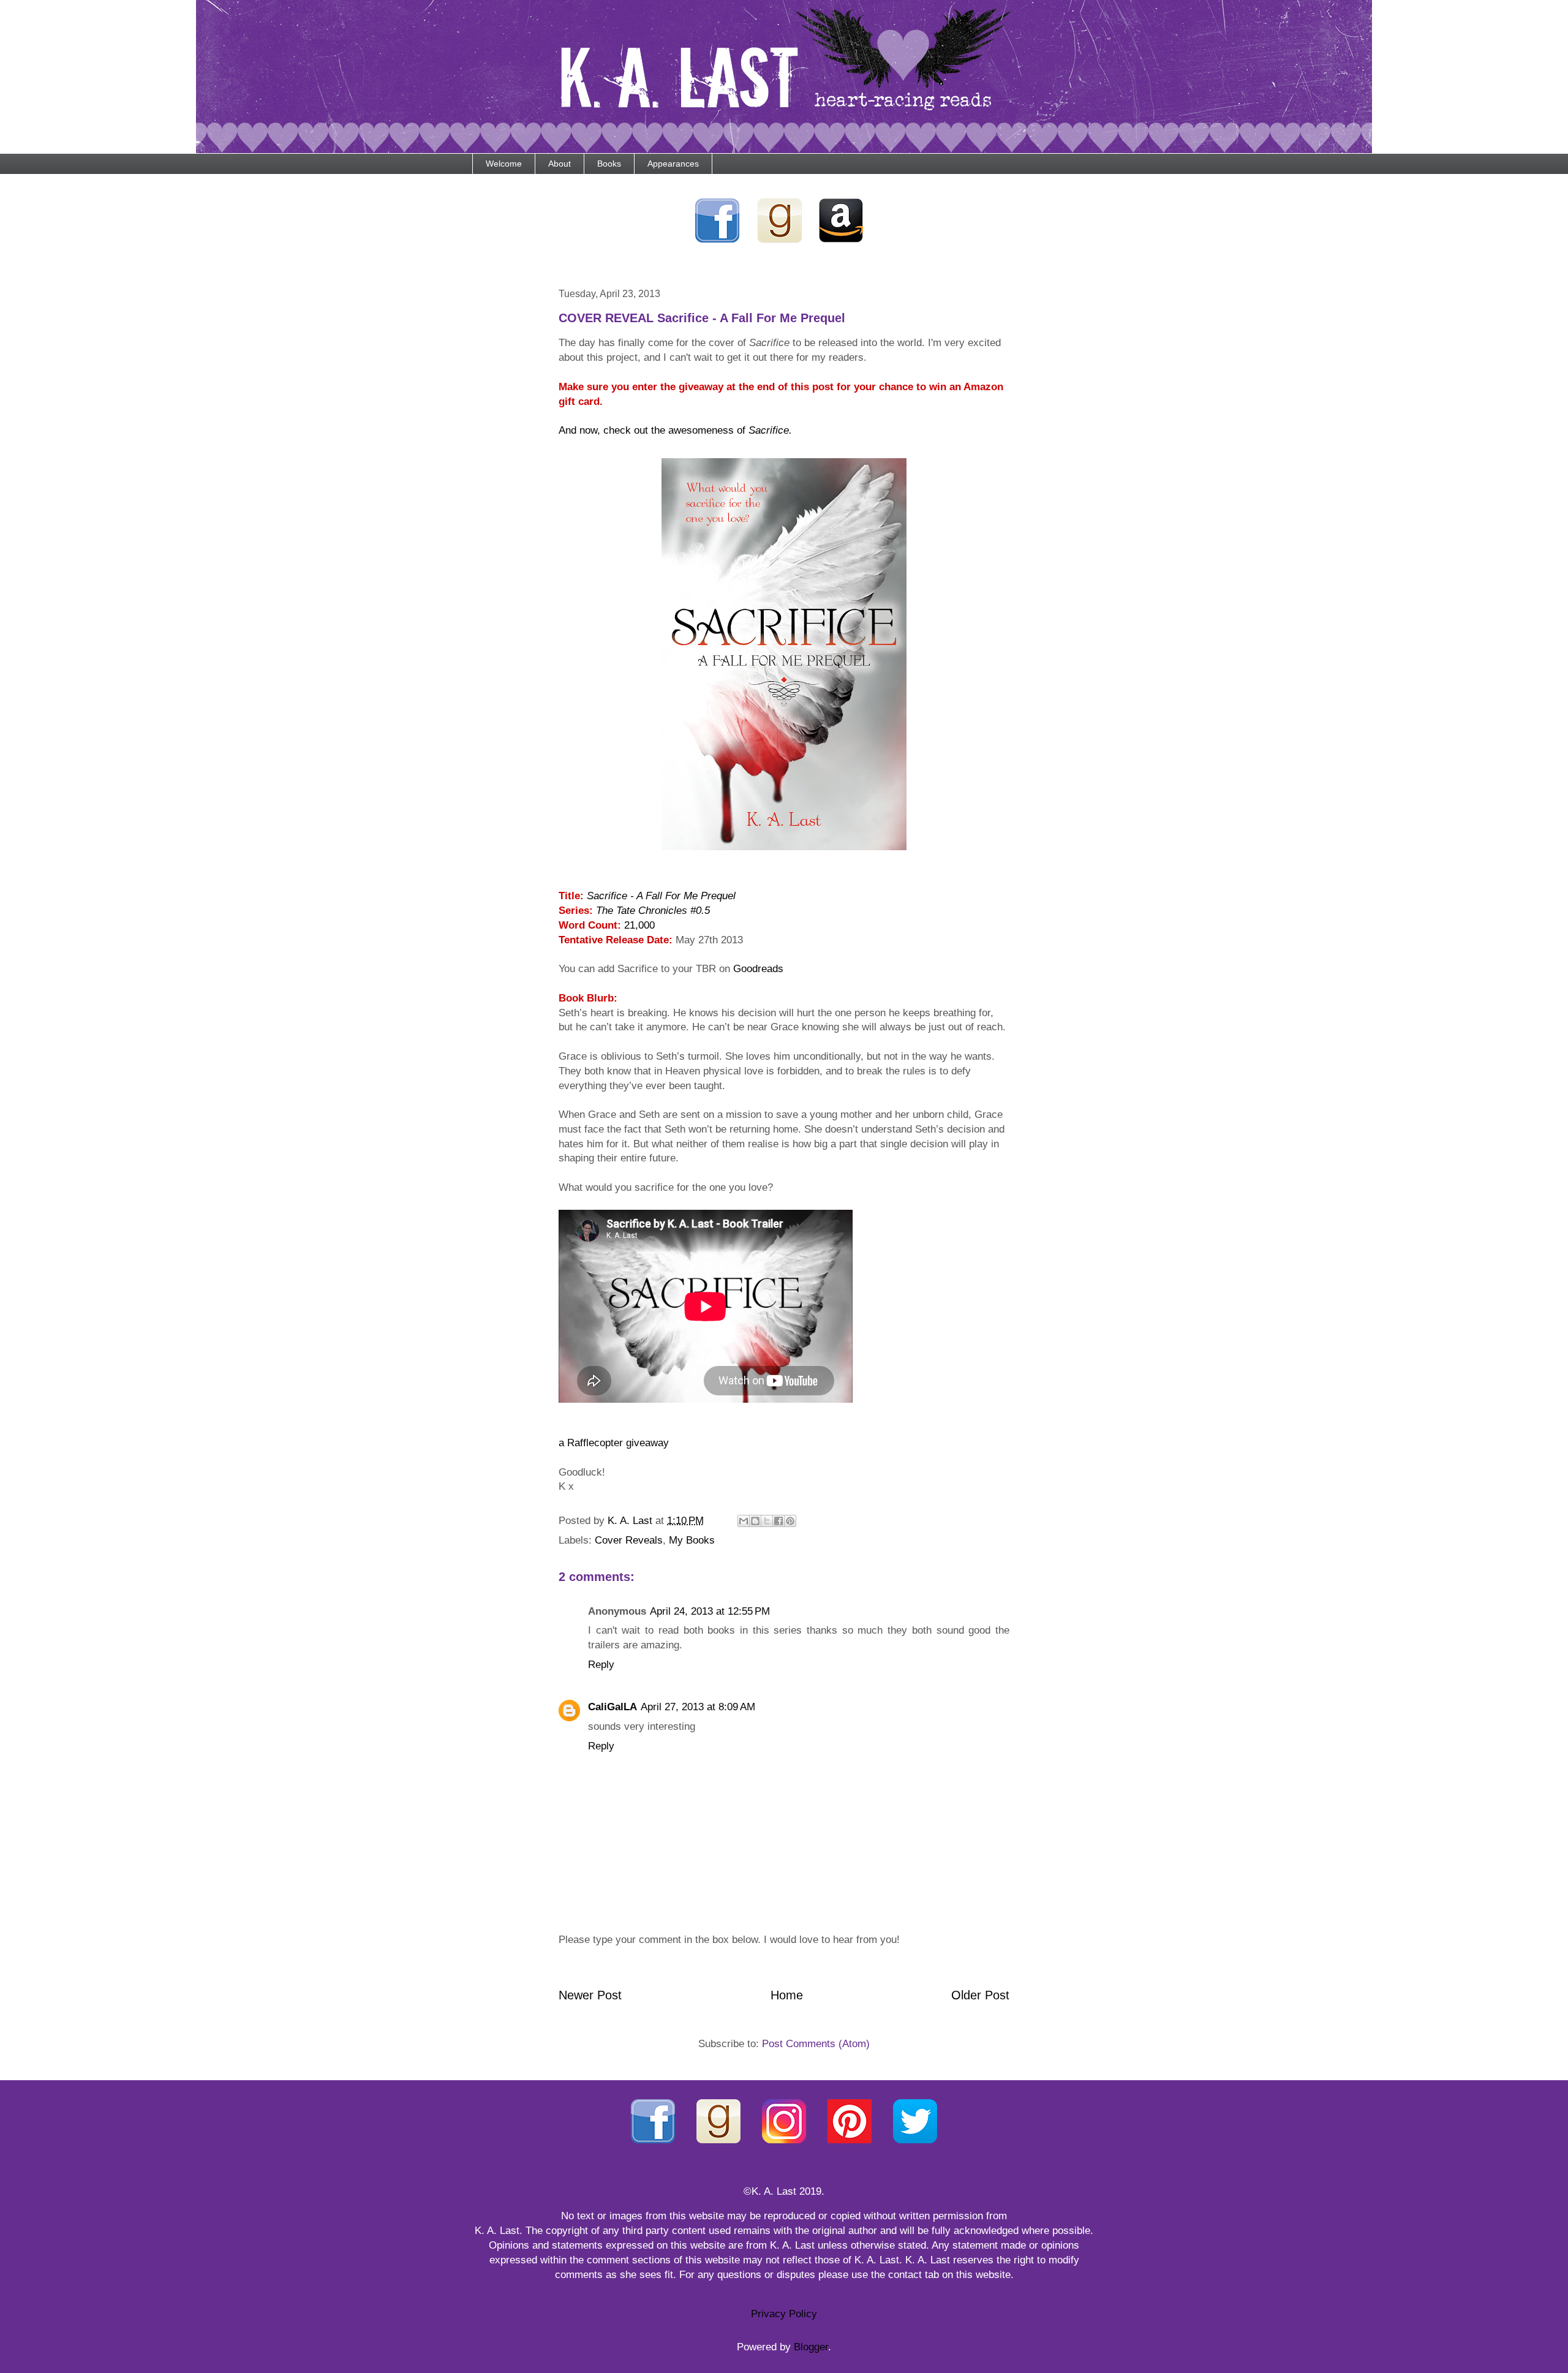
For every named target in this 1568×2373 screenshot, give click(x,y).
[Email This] (744, 1521)
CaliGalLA (612, 1707)
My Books (692, 1540)
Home (787, 1995)
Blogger (811, 2347)
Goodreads (758, 969)
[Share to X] (767, 1521)
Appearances (673, 164)
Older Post (980, 1995)
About (560, 164)
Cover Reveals (629, 1540)
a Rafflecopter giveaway (614, 1443)
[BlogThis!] (755, 1521)
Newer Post (590, 1995)
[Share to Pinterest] (790, 1521)
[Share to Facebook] (778, 1521)
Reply (601, 1665)
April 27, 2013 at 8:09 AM (698, 1707)
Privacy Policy (784, 2314)
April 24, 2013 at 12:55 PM (710, 1611)
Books (609, 164)
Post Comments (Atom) (816, 2044)
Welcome (504, 164)
